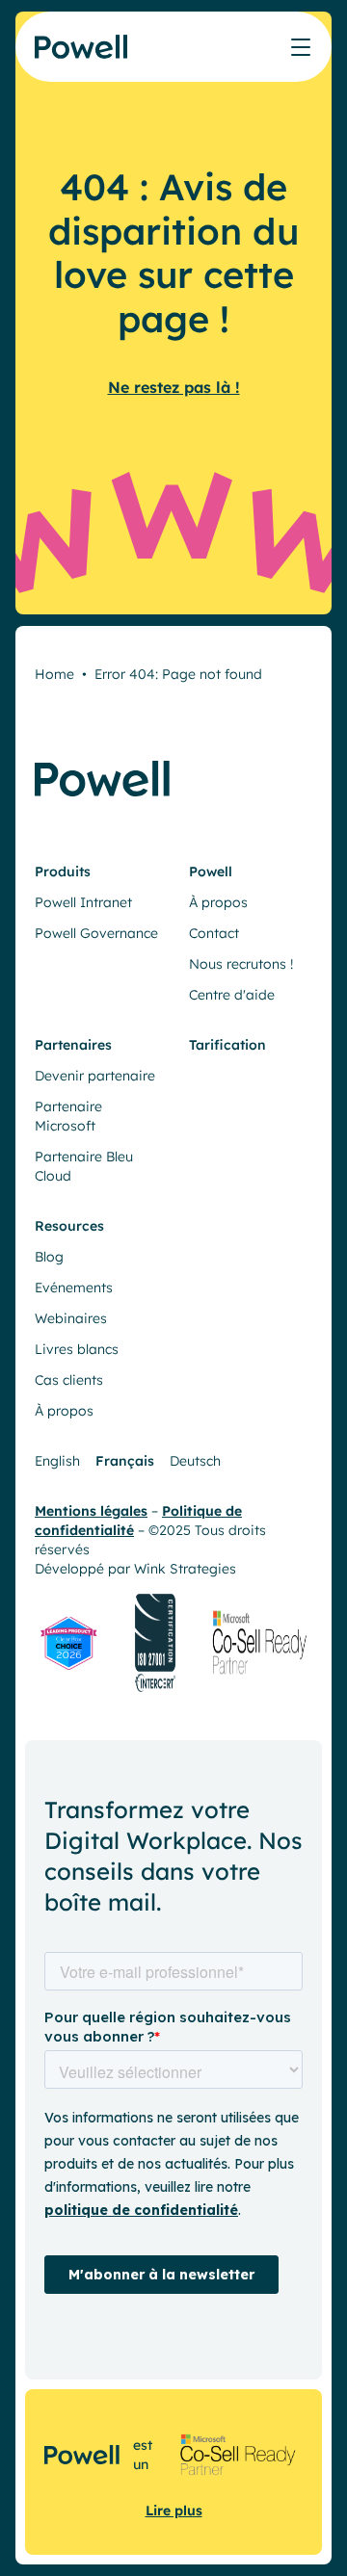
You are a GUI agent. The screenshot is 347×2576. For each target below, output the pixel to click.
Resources (69, 1226)
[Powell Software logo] (82, 58)
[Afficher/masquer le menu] (301, 47)
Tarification (227, 1045)
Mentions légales (91, 1511)
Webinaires (71, 1318)
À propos (218, 902)
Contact (214, 933)
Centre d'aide (232, 995)
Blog (49, 1257)
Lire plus (174, 2511)
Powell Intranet (83, 902)
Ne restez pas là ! (174, 387)
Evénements (74, 1288)
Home (54, 674)
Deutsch (195, 1461)
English (57, 1461)
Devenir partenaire (95, 1076)
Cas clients (69, 1380)
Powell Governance (96, 933)
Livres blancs (77, 1349)
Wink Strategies (185, 1569)
